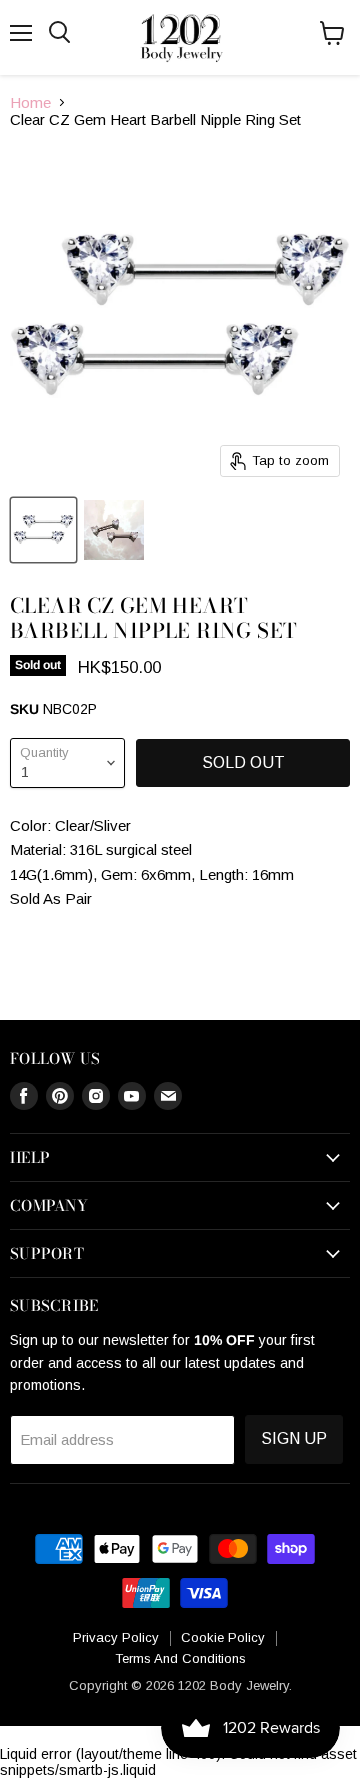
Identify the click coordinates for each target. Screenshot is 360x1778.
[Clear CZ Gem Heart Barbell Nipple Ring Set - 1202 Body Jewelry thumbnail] (43, 530)
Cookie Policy (223, 1637)
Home (30, 102)
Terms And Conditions (180, 1658)
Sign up (294, 1438)
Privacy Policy (116, 1637)
